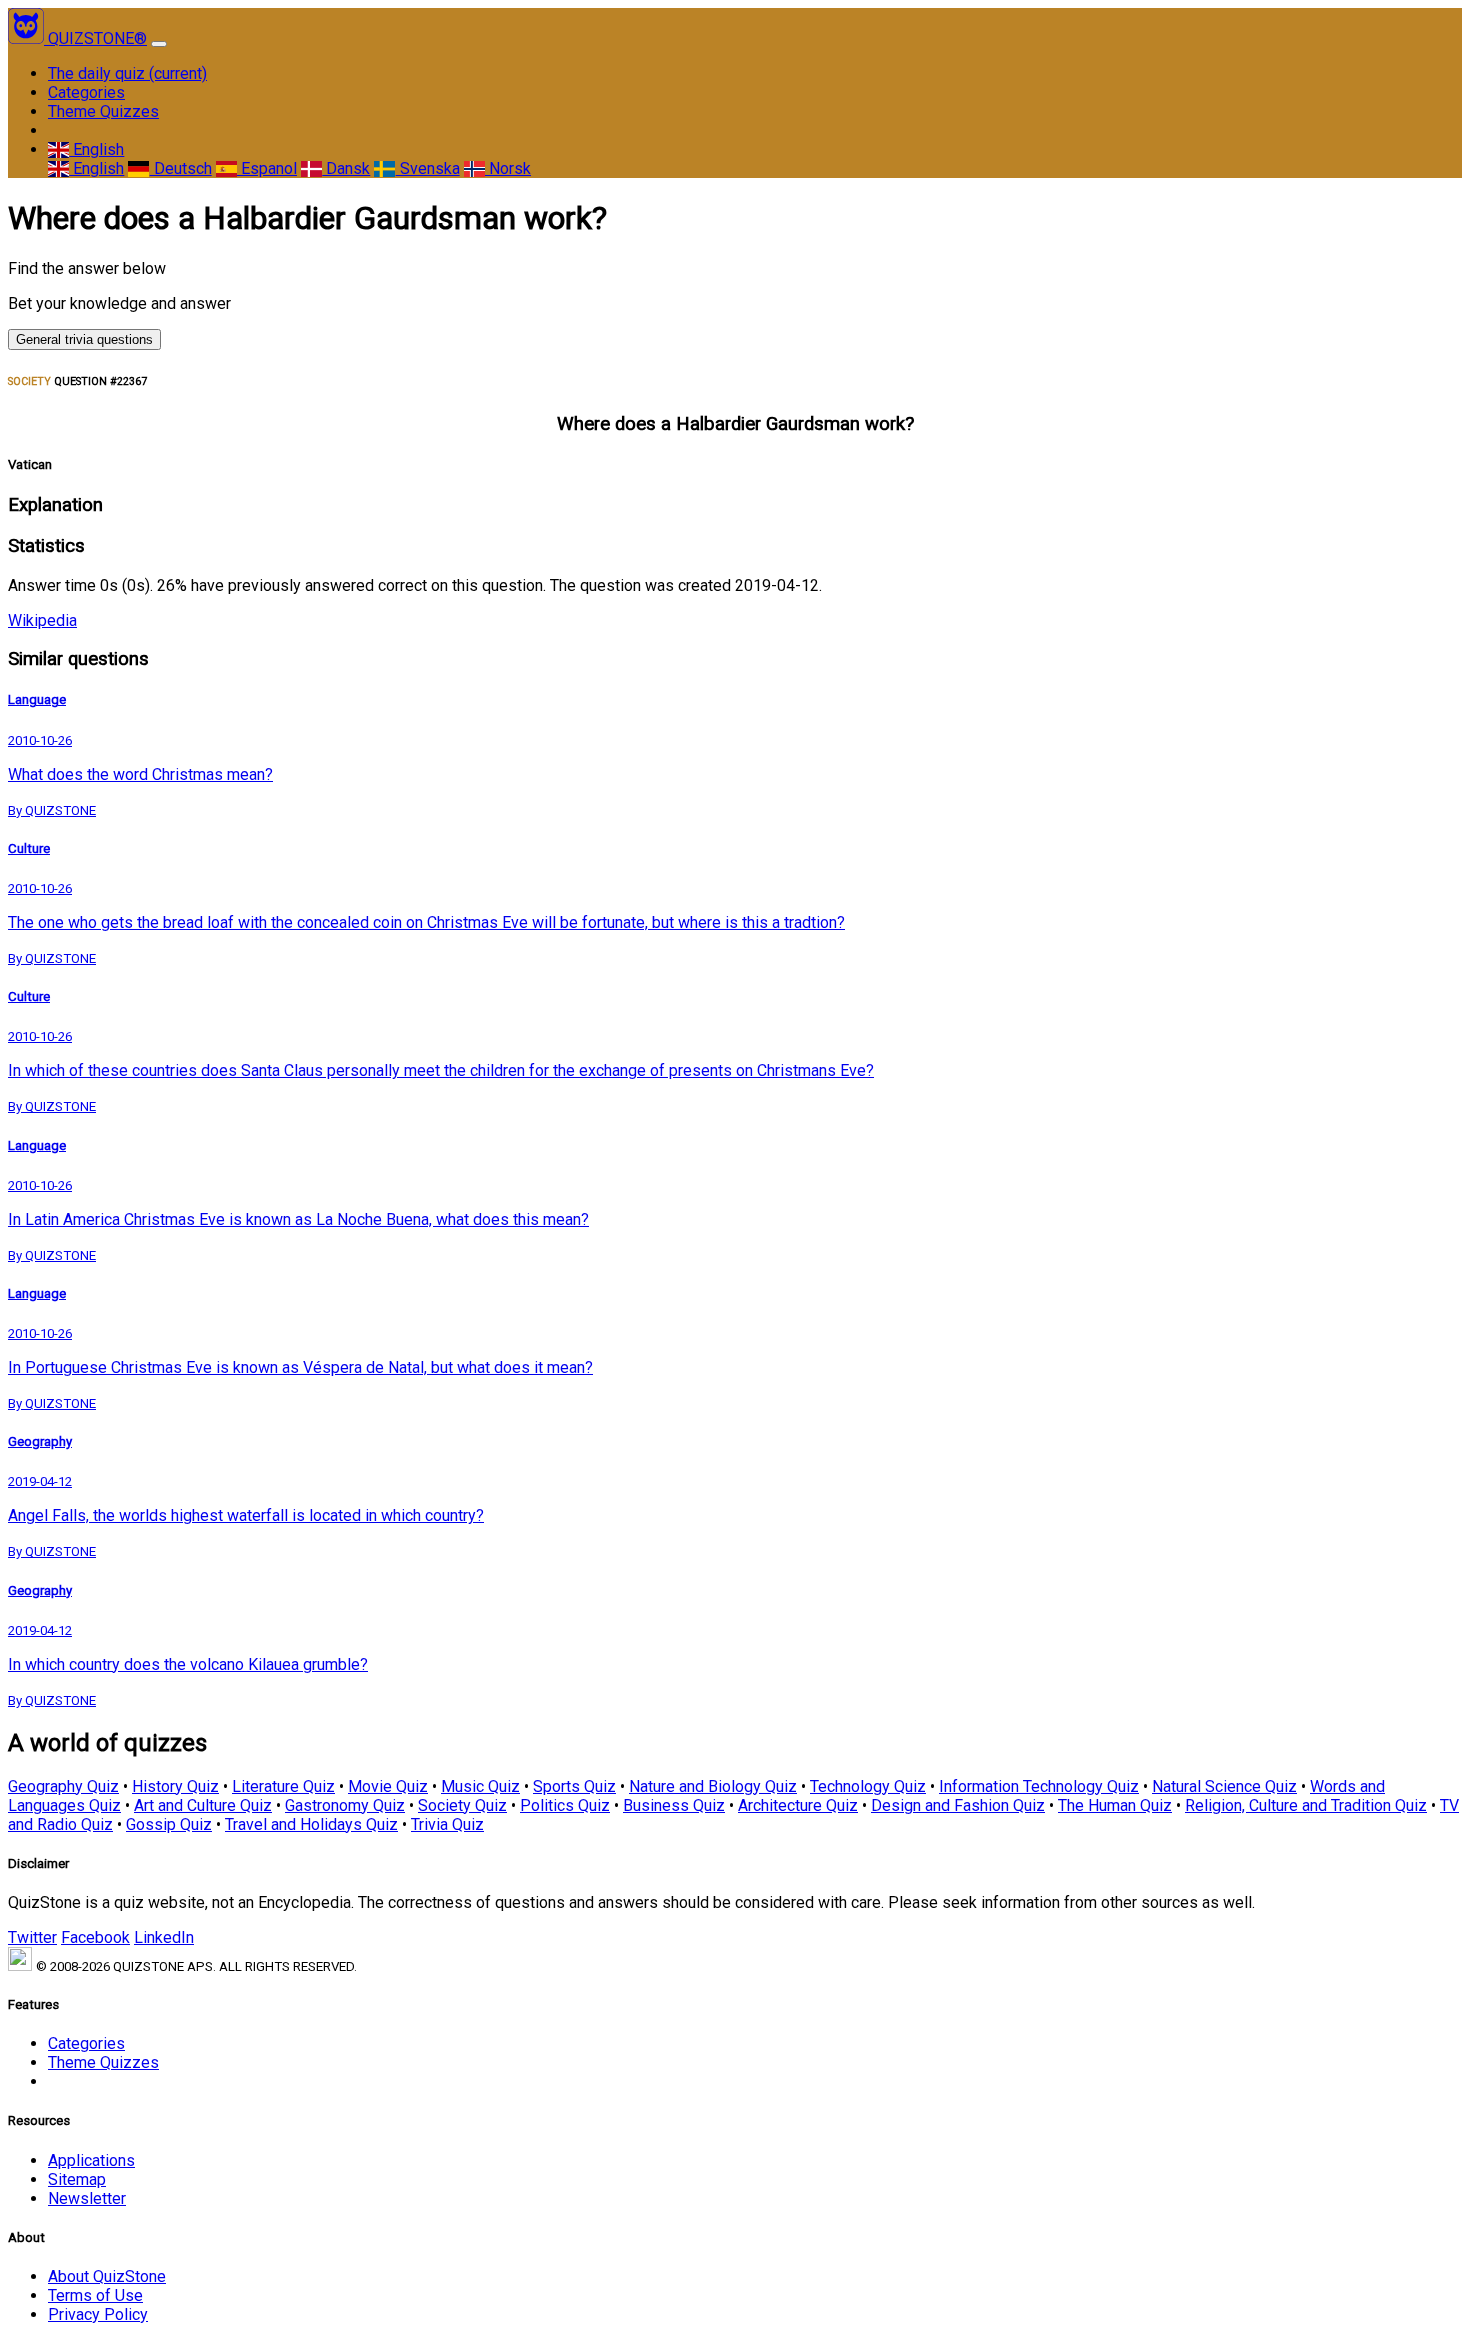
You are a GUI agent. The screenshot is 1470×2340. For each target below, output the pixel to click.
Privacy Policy (98, 2314)
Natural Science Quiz (1224, 1786)
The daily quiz (127, 73)
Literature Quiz (283, 1786)
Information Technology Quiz (1039, 1786)
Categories (86, 92)
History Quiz (175, 1786)
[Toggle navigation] (159, 44)
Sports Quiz (574, 1786)
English (96, 149)
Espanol (267, 168)
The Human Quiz (1115, 1805)
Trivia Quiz (447, 1824)
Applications (91, 2160)
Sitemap (77, 2179)
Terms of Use (95, 2295)
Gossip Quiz (169, 1824)
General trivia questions (84, 339)
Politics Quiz (565, 1805)
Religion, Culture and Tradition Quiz (1306, 1805)
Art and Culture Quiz (203, 1805)
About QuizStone (107, 2276)
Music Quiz (480, 1786)
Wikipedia (42, 620)
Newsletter (87, 2198)
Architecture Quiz (798, 1805)
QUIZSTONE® (97, 38)
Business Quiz (674, 1805)
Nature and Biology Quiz (713, 1786)
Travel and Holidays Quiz (311, 1824)
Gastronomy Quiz (345, 1805)
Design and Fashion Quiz (958, 1805)
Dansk (346, 168)
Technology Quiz (868, 1786)
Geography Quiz (63, 1786)
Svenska (427, 168)
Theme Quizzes (103, 111)
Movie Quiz (388, 1786)
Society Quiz (462, 1805)
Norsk (508, 168)
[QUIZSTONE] (28, 38)
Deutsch (180, 168)
